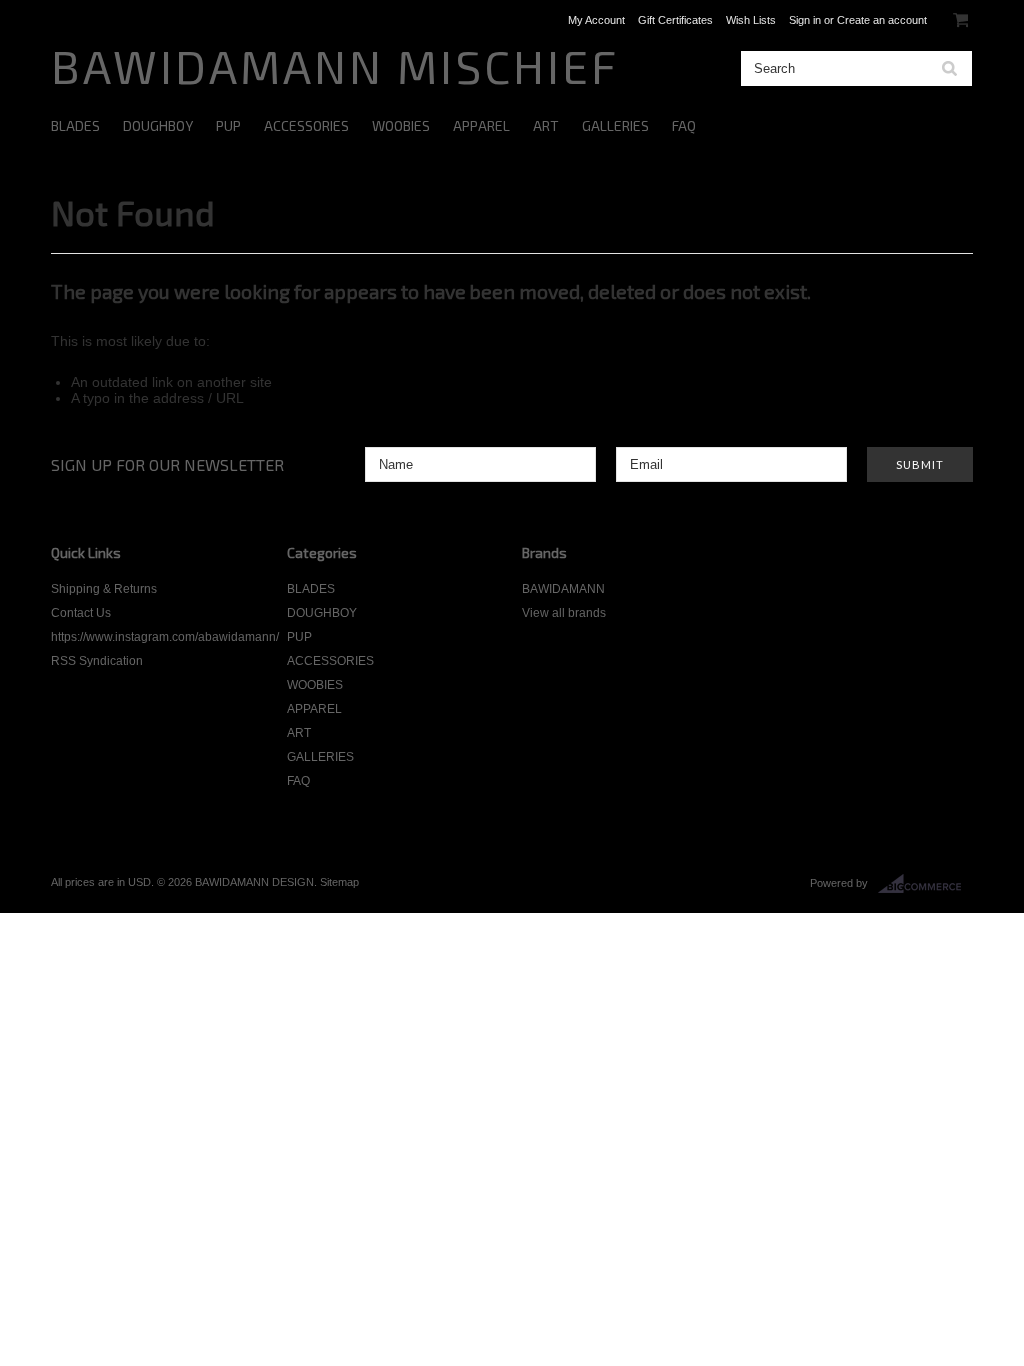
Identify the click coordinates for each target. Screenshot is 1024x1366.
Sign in (805, 20)
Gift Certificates (675, 20)
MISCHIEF (335, 65)
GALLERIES (615, 125)
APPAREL (481, 125)
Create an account (882, 20)
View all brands (564, 613)
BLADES (75, 125)
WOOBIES (401, 125)
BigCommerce (925, 884)
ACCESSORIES (306, 125)
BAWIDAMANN (563, 589)
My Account (596, 20)
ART (546, 125)
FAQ (684, 125)
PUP (228, 125)
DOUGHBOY (158, 125)
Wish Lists (751, 20)
